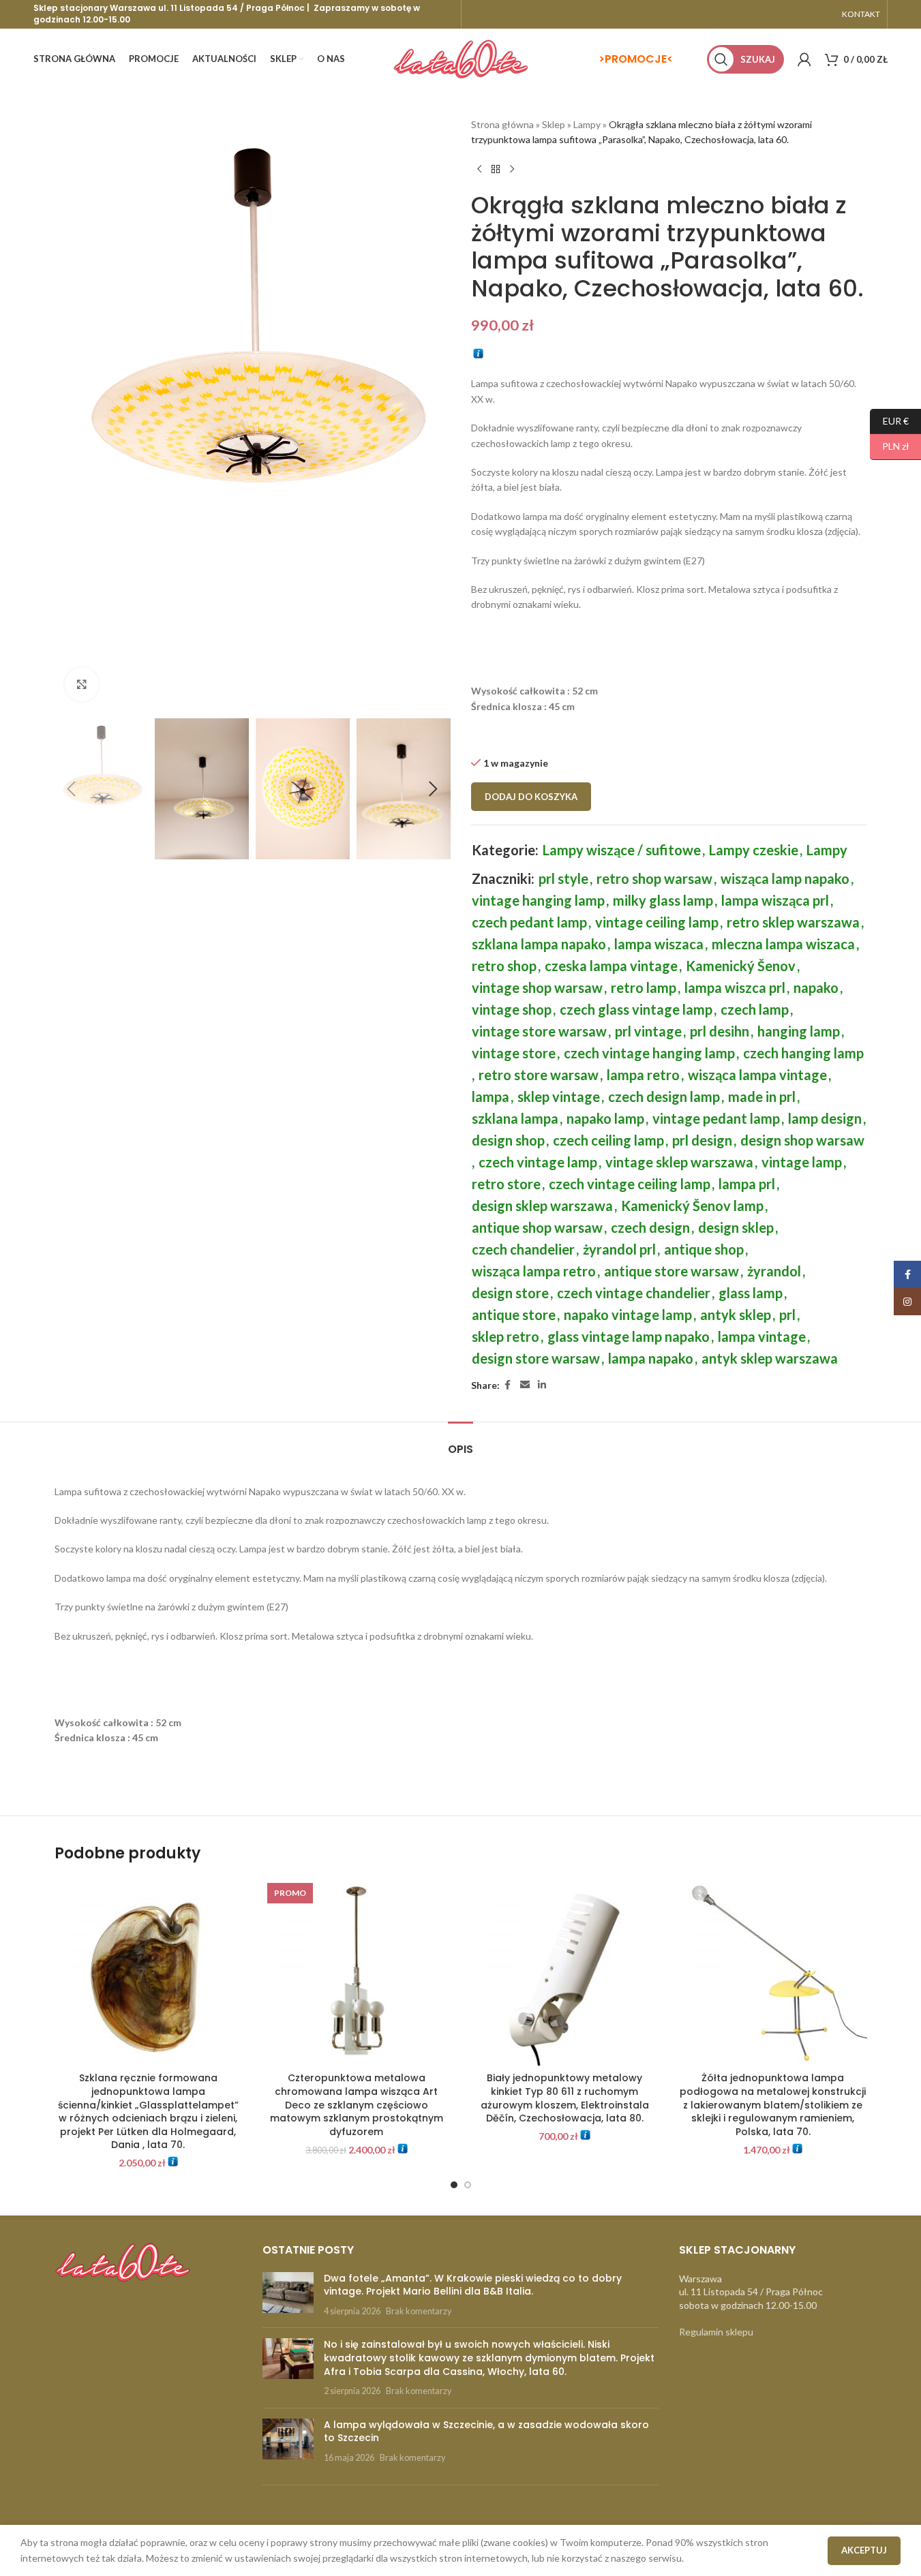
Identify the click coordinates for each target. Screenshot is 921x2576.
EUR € (889, 420)
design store (510, 1293)
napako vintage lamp (628, 1315)
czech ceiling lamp (608, 1140)
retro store (506, 1184)
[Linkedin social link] (542, 1385)
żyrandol (774, 1271)
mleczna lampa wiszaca (783, 944)
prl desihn (720, 1031)
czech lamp (755, 1009)
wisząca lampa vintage (757, 1075)
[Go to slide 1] (454, 2185)
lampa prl (747, 1184)
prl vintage (648, 1031)
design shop (508, 1140)
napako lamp (605, 1118)
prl (787, 1315)
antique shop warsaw (537, 1227)
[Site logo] (461, 58)
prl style (563, 878)
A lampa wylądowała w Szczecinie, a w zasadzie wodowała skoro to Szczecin (486, 2432)
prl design (702, 1140)
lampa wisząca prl (775, 900)
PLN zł (890, 446)
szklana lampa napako (539, 944)
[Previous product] (479, 170)
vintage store (514, 1053)
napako (816, 987)
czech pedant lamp (529, 922)
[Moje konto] (804, 59)
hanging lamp (799, 1031)
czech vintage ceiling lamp (630, 1184)
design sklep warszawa (542, 1206)
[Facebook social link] (508, 1385)
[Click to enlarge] (82, 684)
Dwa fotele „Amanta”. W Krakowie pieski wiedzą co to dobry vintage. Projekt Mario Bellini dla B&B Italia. (473, 2285)
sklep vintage (559, 1097)
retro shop (504, 966)
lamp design (825, 1118)
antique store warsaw (671, 1271)
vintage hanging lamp (538, 900)
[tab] (460, 1442)
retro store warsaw (539, 1075)
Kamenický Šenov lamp (692, 1206)
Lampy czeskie (754, 850)
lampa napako (651, 1358)
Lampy (587, 124)
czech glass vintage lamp (636, 1009)
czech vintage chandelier (634, 1293)
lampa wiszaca (659, 944)
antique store (514, 1315)
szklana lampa (515, 1118)
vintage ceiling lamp (657, 922)
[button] (72, 789)
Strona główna (502, 124)
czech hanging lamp (803, 1053)
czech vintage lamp (538, 1162)
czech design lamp (664, 1097)
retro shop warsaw (654, 878)
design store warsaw (536, 1358)
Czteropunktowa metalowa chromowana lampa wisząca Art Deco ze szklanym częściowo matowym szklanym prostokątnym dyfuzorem (357, 2104)
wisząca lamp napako (785, 878)
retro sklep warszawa (793, 922)
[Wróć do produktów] (496, 170)
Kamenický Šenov (741, 966)
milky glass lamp (663, 900)
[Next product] (512, 170)
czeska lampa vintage (611, 966)
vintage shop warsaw (537, 987)
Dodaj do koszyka (531, 797)
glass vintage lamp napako (629, 1336)
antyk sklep (736, 1315)
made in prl (762, 1097)
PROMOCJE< (639, 59)
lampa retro (643, 1075)
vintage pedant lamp (716, 1118)
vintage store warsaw (539, 1031)
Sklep (554, 124)
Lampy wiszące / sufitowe (622, 850)
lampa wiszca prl (735, 987)
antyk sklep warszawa (770, 1358)
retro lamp (644, 987)
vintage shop (512, 1009)
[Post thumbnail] (288, 2295)
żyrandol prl (619, 1249)
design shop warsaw (802, 1140)
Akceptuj (864, 2550)
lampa (490, 1097)
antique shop (704, 1249)
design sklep (736, 1227)
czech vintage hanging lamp (649, 1053)
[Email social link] (525, 1385)
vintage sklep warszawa (679, 1162)
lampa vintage (762, 1336)
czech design (650, 1227)
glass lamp (751, 1293)
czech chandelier (523, 1249)
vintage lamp (802, 1162)
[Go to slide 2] (468, 2185)
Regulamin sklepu (716, 2332)
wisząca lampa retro (534, 1271)
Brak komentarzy (419, 2311)
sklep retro (505, 1336)
